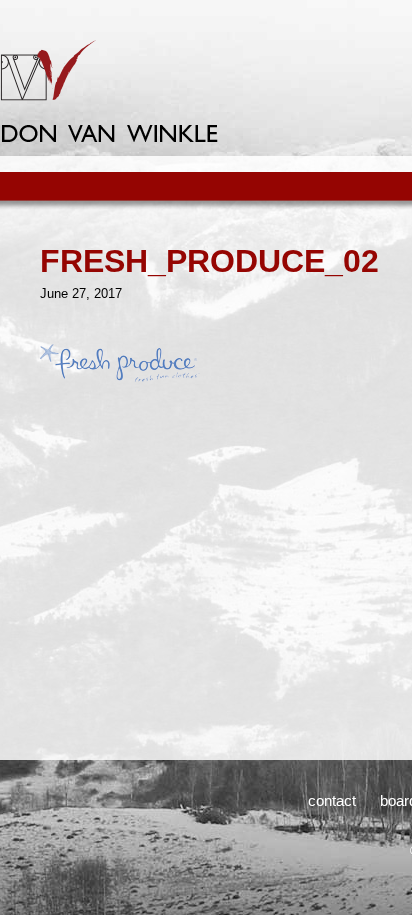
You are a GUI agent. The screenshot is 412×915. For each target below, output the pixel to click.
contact (332, 800)
